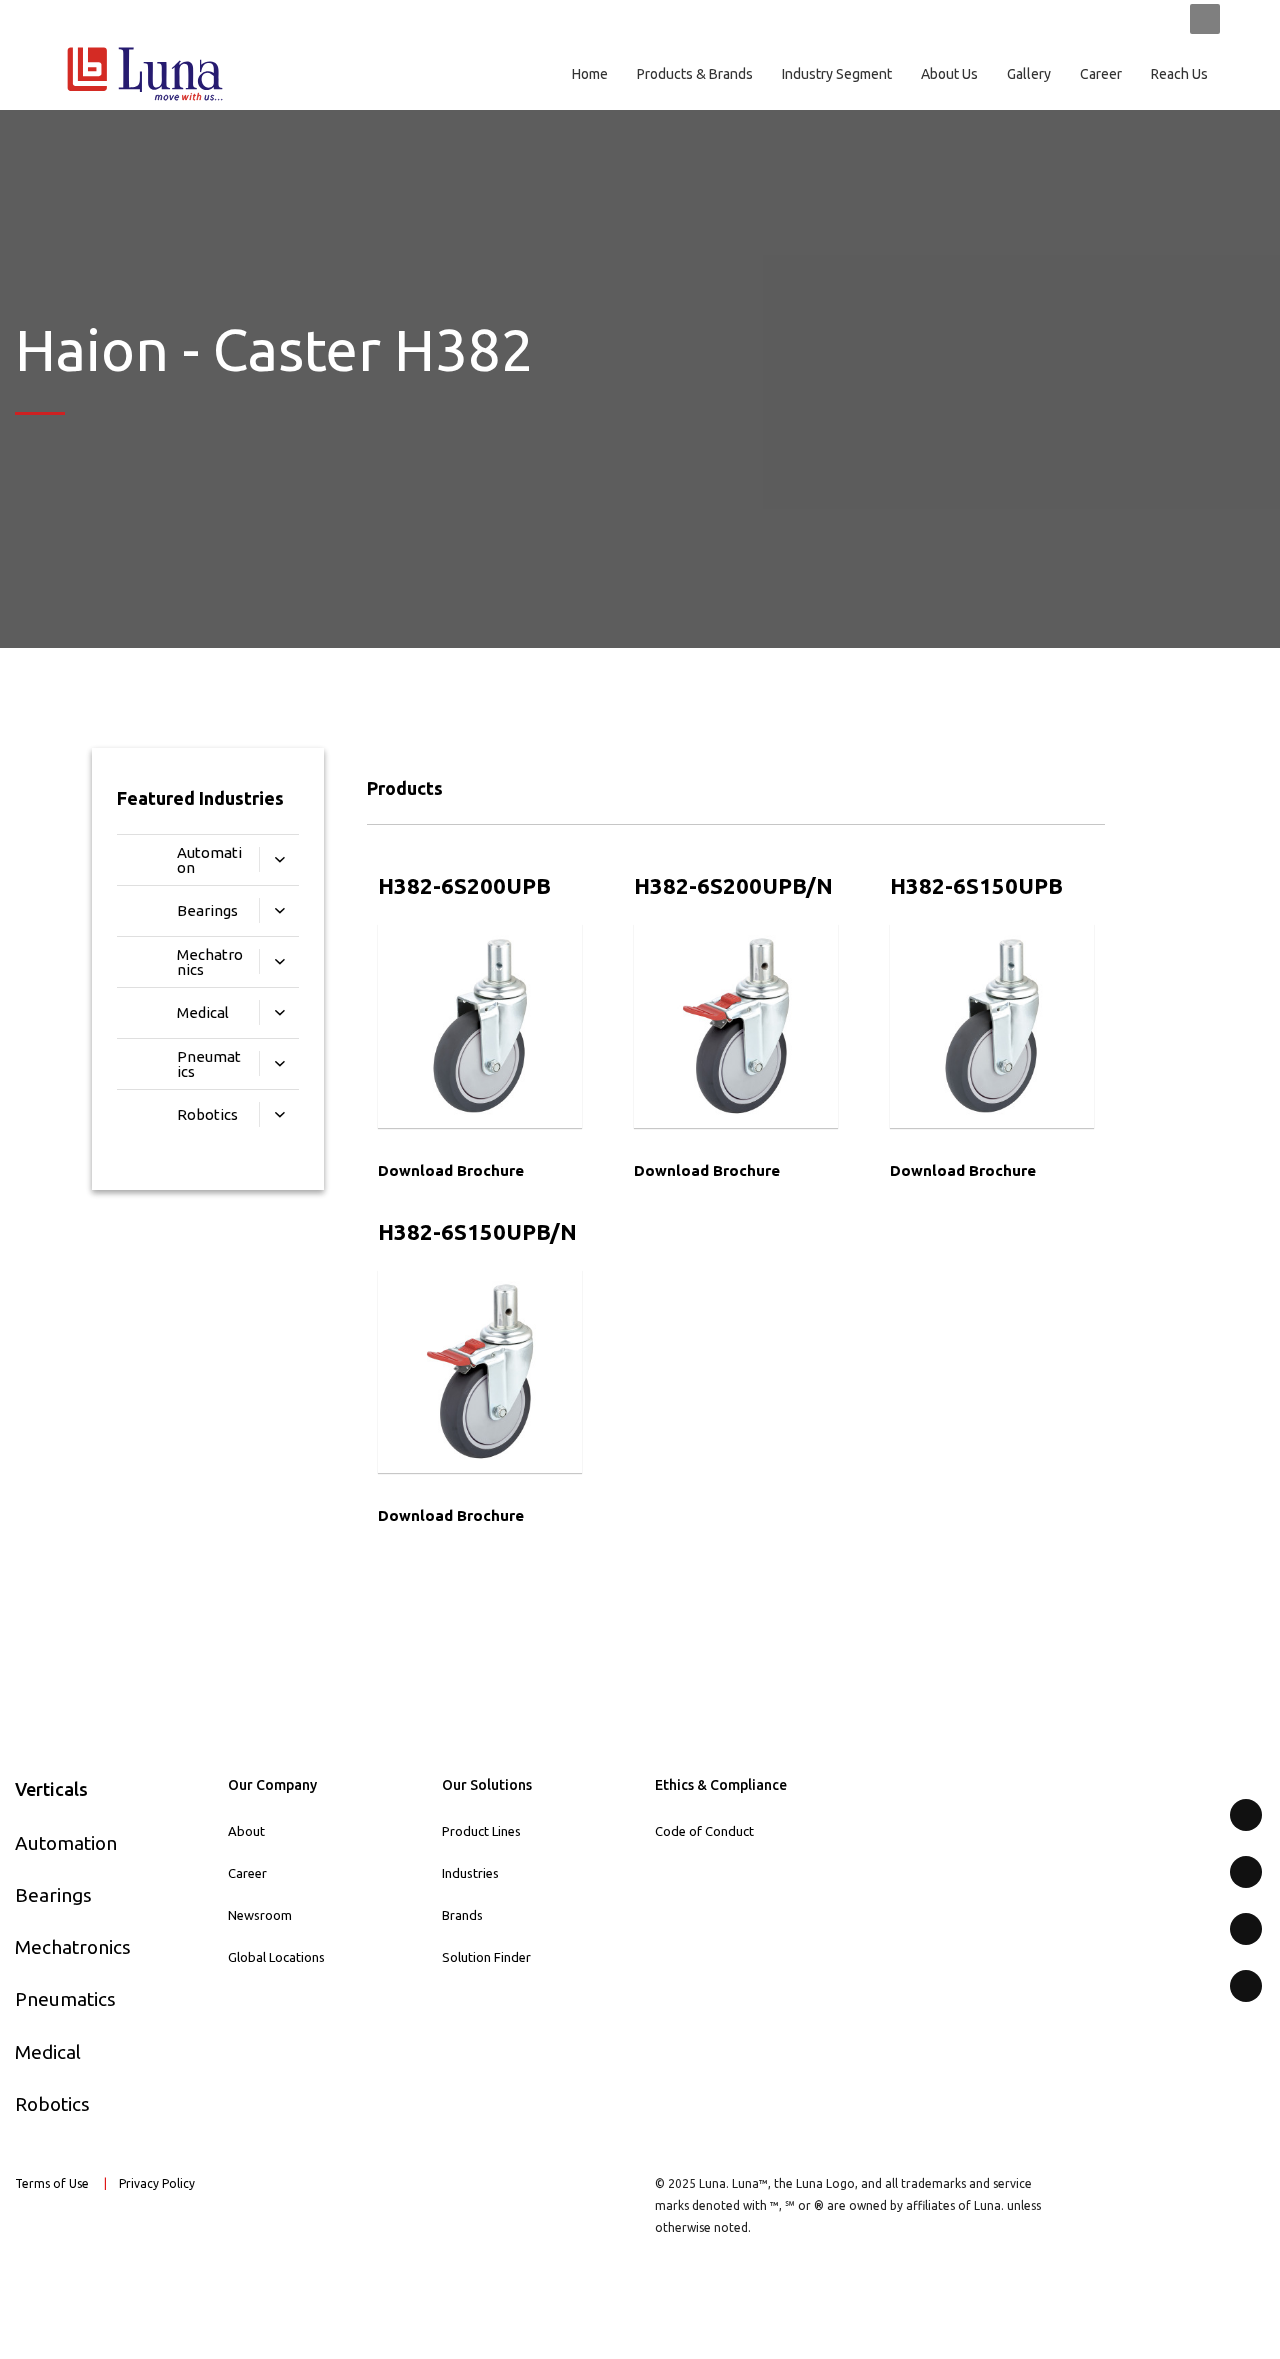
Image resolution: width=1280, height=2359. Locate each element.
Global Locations (276, 1957)
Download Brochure (451, 1170)
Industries (470, 1873)
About (246, 1831)
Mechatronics (73, 1947)
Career (247, 1873)
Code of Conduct (704, 1831)
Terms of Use (52, 2183)
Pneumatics (65, 1999)
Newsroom (260, 1915)
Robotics (52, 2104)
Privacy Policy (158, 2183)
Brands (462, 1915)
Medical (48, 2052)
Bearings (53, 1895)
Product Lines (481, 1831)
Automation (66, 1843)
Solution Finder (486, 1957)
